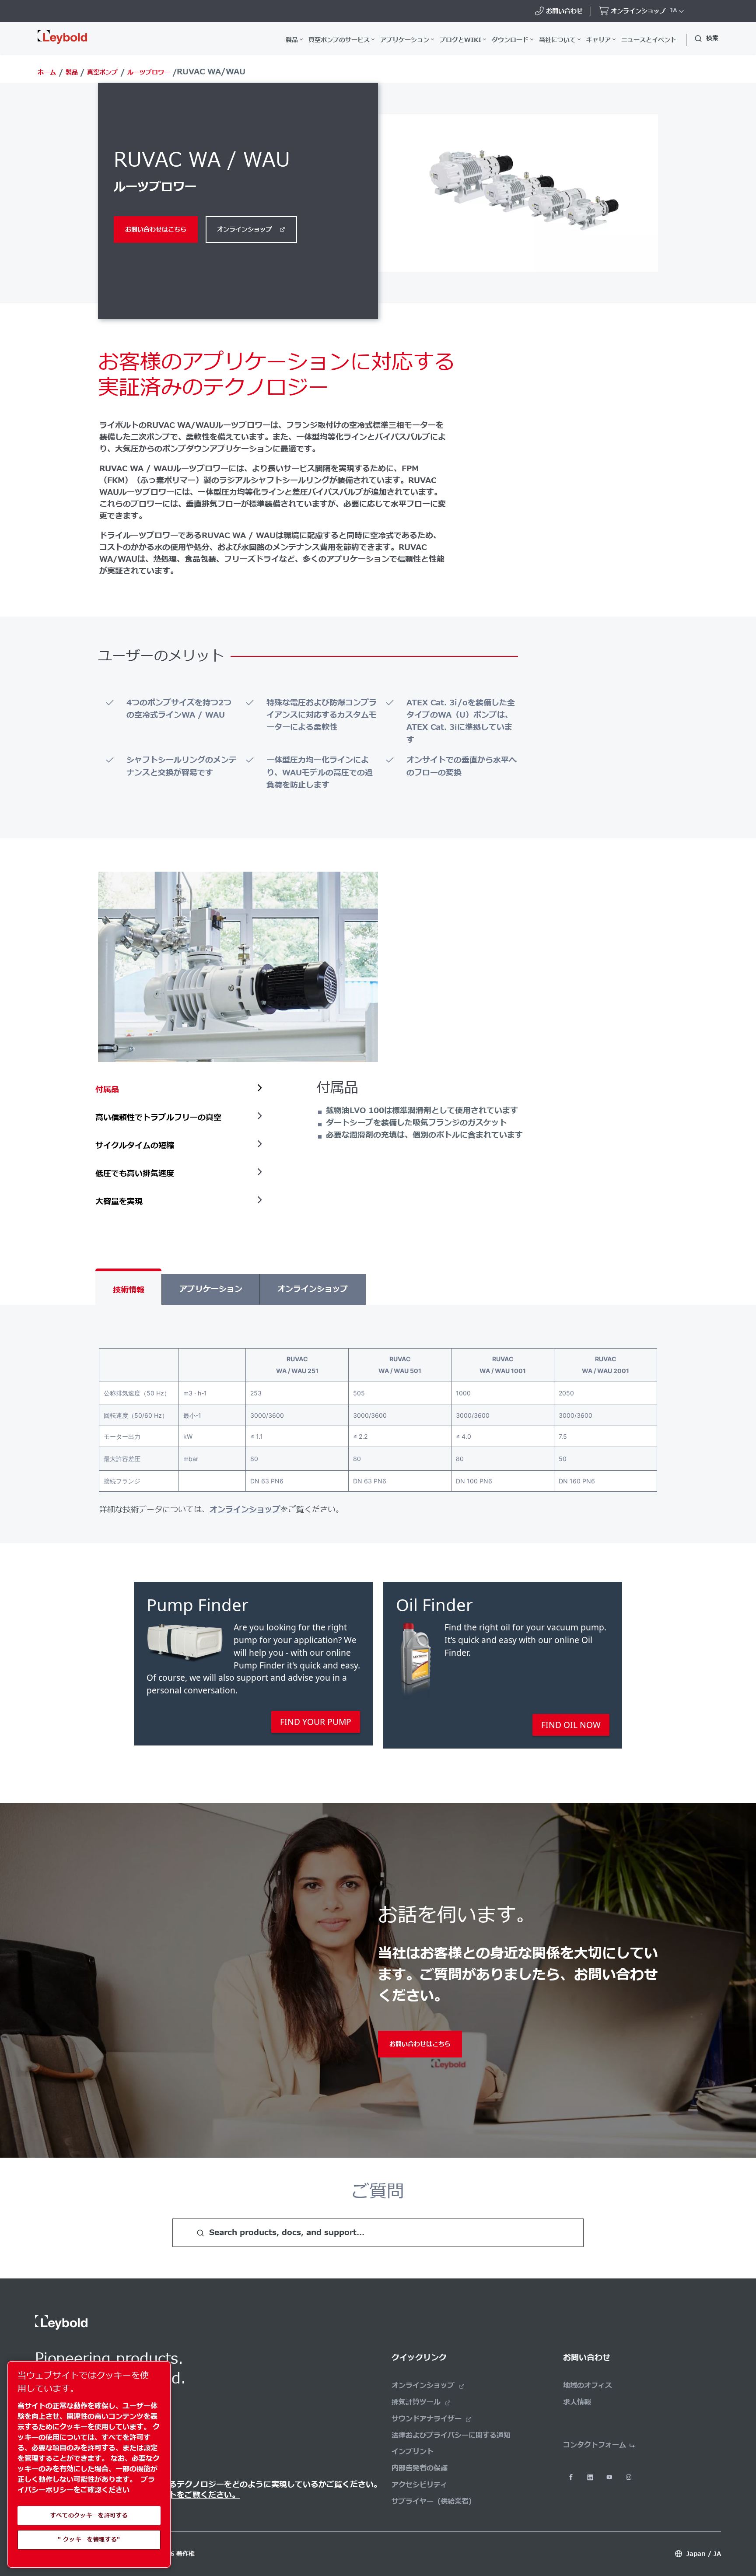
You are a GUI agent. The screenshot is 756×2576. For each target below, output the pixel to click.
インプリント (413, 2452)
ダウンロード (510, 40)
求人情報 (577, 2402)
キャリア (598, 40)
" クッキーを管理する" (89, 2540)
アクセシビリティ (420, 2485)
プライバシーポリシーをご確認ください (86, 2485)
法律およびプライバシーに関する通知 (451, 2436)
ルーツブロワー (149, 72)
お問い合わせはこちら (156, 230)
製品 (292, 40)
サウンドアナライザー (427, 2419)
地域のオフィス (588, 2386)
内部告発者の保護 (420, 2468)
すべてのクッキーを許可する (89, 2516)
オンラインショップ (245, 230)
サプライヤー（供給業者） (434, 2502)
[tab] (181, 1090)
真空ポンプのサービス (339, 40)
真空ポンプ (102, 72)
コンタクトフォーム (595, 2445)
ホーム (47, 72)
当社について (557, 40)
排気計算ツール (416, 2402)
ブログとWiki (460, 40)
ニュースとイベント (649, 40)
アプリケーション (405, 40)
